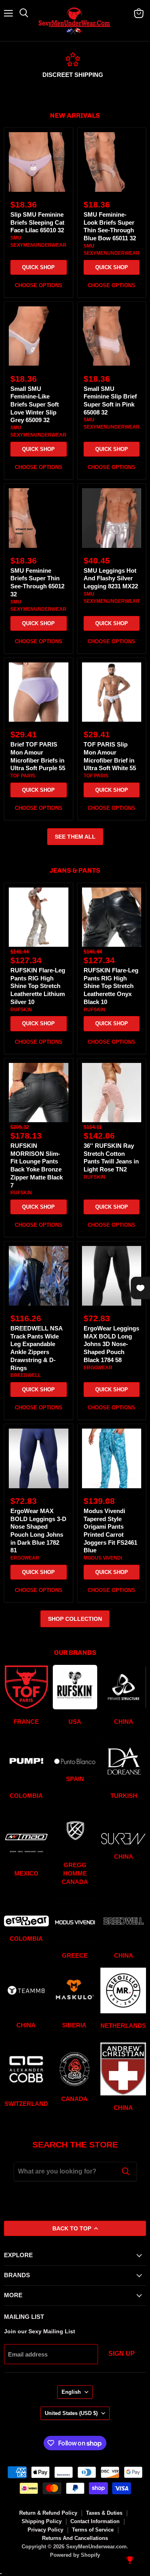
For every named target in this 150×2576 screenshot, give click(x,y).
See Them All (75, 837)
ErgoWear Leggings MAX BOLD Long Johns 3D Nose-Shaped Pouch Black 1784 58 (111, 1344)
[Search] (126, 2171)
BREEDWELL (26, 1375)
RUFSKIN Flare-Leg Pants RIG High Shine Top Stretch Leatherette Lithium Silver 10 (38, 986)
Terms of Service (93, 2530)
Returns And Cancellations (75, 2538)
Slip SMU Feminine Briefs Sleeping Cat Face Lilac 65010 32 (37, 222)
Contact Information (95, 2521)
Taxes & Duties (104, 2513)
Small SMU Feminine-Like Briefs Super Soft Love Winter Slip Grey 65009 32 (35, 405)
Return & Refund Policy (48, 2513)
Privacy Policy (45, 2530)
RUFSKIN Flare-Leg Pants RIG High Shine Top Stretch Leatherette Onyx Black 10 (111, 986)
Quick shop (38, 267)
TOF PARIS (23, 776)
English (71, 2392)
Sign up (122, 2354)
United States (71, 2413)
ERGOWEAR (98, 1368)
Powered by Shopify (75, 2555)
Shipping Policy (42, 2521)
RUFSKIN (21, 1010)
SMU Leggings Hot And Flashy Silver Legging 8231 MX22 (111, 578)
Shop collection (75, 1619)
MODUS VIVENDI (103, 1558)
